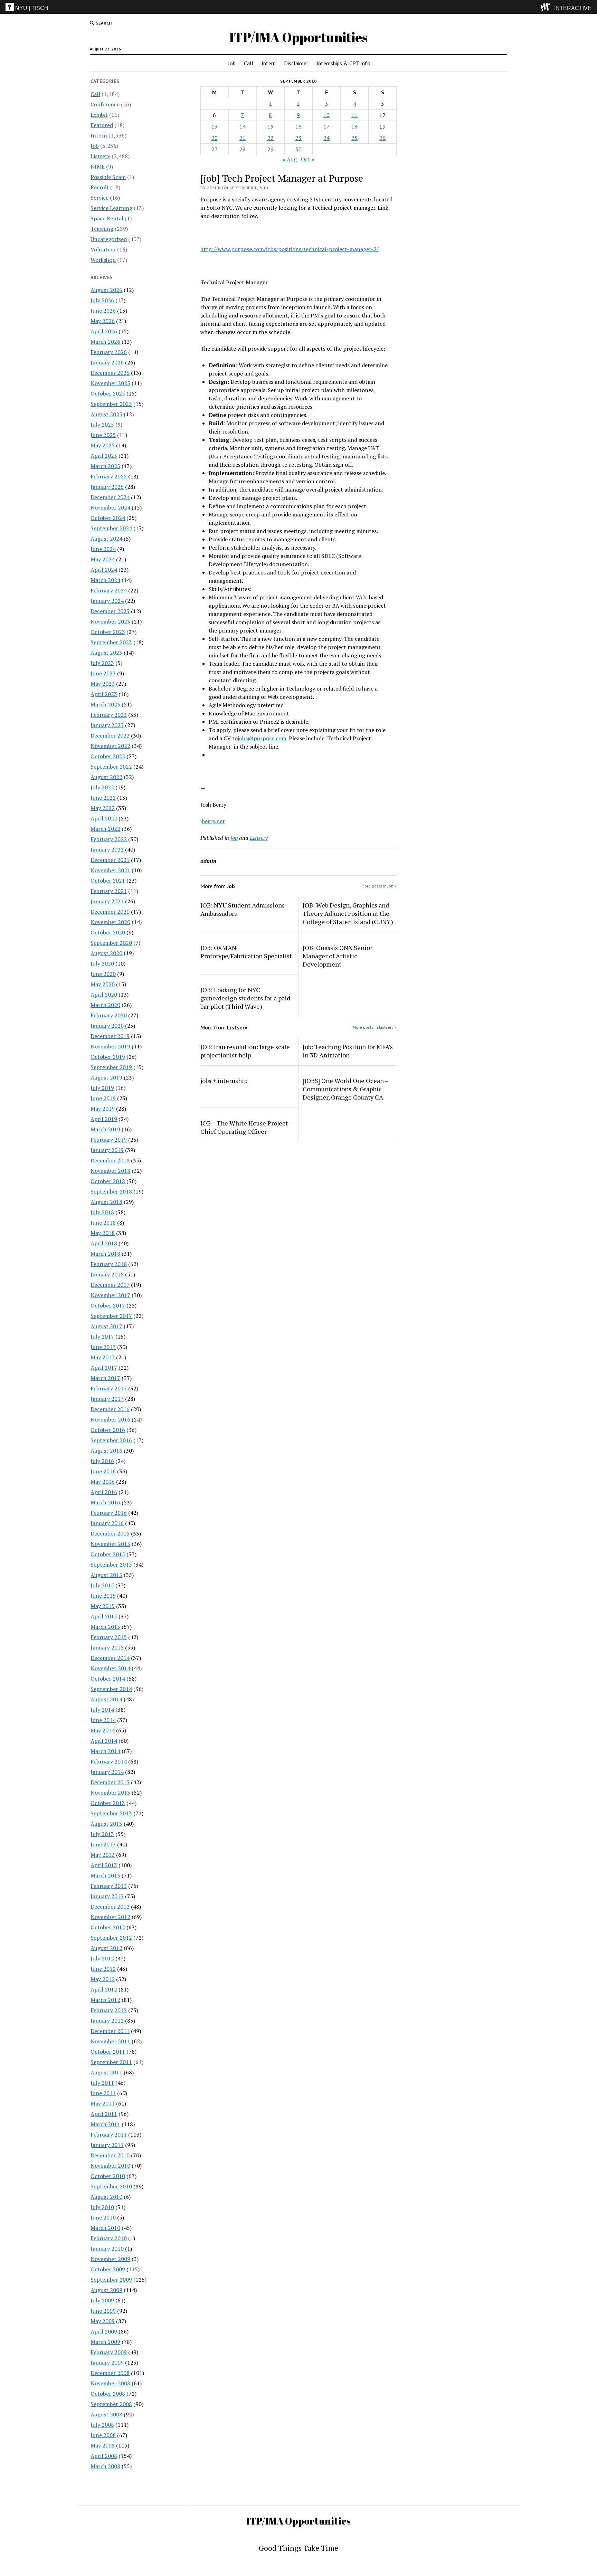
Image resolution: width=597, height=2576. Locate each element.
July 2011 (102, 2083)
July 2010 (102, 2207)
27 (215, 149)
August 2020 (106, 953)
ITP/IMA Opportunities (298, 37)
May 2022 (103, 808)
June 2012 (103, 1969)
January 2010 (107, 2249)
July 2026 (102, 300)
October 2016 (108, 1430)
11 (354, 115)
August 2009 (106, 2290)
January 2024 (107, 601)
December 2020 (110, 912)
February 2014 (109, 1761)
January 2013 (107, 1896)
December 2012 (110, 1907)
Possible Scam (108, 177)
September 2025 (111, 404)
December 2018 (110, 1160)
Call (249, 63)
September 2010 (111, 2186)
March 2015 (105, 1627)
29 (271, 149)
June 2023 (103, 673)
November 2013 (110, 1793)
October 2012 (108, 1927)
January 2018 (107, 1274)
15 (271, 126)
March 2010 (105, 2228)
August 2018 (106, 1202)
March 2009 (105, 2342)
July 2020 (102, 963)
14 (243, 126)
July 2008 (102, 2425)
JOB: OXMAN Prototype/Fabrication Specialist (246, 952)
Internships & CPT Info (343, 63)
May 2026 (103, 321)
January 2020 (107, 1026)
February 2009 (109, 2352)
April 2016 (104, 1492)
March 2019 (105, 1129)
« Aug (290, 159)
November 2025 (110, 383)
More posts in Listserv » (375, 1027)
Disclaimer (296, 63)
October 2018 (108, 1181)
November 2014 (110, 1668)
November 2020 (110, 922)
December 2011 (110, 2031)
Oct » (308, 159)
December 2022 (110, 735)
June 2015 (103, 1596)
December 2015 (110, 1533)
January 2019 (107, 1150)
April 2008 (104, 2456)
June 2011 (103, 2093)
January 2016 (107, 1523)
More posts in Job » (379, 886)
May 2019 (103, 1109)
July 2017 (102, 1337)
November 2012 (110, 1917)
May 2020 (103, 984)
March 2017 (105, 1378)
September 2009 (111, 2280)
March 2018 (105, 1254)
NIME (98, 167)
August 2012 (106, 1948)
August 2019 (106, 1077)
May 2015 (103, 1606)
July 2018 (102, 1212)
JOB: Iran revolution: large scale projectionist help (245, 1051)
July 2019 (102, 1088)
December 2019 (110, 1036)
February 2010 (109, 2238)
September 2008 (111, 2404)
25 (354, 138)
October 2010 (108, 2176)
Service (99, 198)
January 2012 (107, 2021)
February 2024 (109, 590)
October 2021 (108, 881)
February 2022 (109, 839)
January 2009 (107, 2363)
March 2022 (105, 829)
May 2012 (103, 1979)
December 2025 (110, 373)
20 (215, 138)
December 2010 (110, 2155)
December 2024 (110, 497)
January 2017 (107, 1399)
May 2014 (103, 1730)
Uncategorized (109, 239)
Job (232, 63)
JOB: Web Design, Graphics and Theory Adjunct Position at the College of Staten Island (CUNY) (348, 913)
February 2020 (109, 1015)
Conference (105, 104)
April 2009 (104, 2331)
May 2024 (103, 559)
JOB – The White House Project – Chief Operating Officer (246, 1127)
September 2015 (111, 1565)
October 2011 (108, 2052)
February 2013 (109, 1886)
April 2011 (104, 2114)
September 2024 (111, 528)
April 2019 (104, 1119)
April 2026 (104, 331)
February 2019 (109, 1140)
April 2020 (104, 995)
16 (298, 126)
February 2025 (109, 476)
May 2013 (103, 1855)
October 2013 (108, 1803)
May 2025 (103, 445)
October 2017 (108, 1305)
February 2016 (109, 1513)
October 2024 (108, 518)
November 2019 (110, 1046)
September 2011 (111, 2062)
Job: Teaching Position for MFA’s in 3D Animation (348, 1051)
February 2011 (109, 2135)
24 (326, 138)
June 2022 (103, 798)
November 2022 (110, 746)
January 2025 (107, 487)
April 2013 (104, 1865)
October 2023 (108, 632)
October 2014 (108, 1679)
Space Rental (107, 218)
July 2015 (102, 1585)
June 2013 (103, 1844)
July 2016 (102, 1461)
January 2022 (107, 849)
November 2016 (110, 1419)
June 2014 (103, 1720)
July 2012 (102, 1958)
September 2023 (111, 642)
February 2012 (109, 2010)
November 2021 (110, 870)
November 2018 (110, 1171)
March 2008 (105, 2466)
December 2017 (110, 1285)
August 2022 (106, 777)
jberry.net (213, 821)
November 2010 (110, 2166)
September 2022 (111, 767)
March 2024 (105, 580)
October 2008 (108, 2394)
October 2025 (108, 393)
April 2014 (104, 1741)
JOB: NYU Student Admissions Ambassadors (243, 909)
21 (243, 138)
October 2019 (108, 1057)
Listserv (100, 156)
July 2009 (102, 2300)
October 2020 (108, 932)
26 (382, 138)
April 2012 (104, 1989)
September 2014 (111, 1689)
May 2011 (103, 2103)
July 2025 (102, 425)
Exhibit (99, 115)
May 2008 (103, 2445)
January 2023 (107, 725)
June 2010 (103, 2217)
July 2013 (102, 1834)
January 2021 (107, 901)
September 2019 (111, 1067)
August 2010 (106, 2197)
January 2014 (107, 1772)
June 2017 (103, 1347)
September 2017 (111, 1316)
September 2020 (111, 943)
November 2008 (110, 2383)
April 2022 (104, 818)
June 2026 (103, 311)
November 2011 (110, 2041)
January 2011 (107, 2145)
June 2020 (103, 974)
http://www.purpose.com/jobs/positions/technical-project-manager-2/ (290, 249)
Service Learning (111, 208)
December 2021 (110, 860)
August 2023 (106, 653)
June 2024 (103, 549)
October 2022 (108, 756)
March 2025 (105, 466)
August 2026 (106, 290)
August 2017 (106, 1326)
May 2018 (103, 1233)
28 (243, 149)
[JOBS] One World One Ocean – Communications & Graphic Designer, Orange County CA (345, 1089)
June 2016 (103, 1471)
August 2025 (106, 414)
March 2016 (105, 1502)
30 (298, 149)
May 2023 (103, 684)
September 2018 (111, 1191)
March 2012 (105, 2000)
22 (271, 138)
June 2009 (103, 2311)
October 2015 (108, 1554)
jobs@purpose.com (262, 738)
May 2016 (103, 1482)
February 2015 (109, 1637)
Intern (269, 63)
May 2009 (103, 2321)
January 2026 (107, 362)
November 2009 (110, 2259)
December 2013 (110, 1782)
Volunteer (103, 249)
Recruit (100, 187)
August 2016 (106, 1451)
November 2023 (110, 621)
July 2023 (102, 663)
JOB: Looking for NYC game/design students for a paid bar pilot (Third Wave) (245, 998)
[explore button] (547, 7)
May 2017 (103, 1357)
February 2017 (109, 1388)
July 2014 (102, 1710)
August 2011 (106, 2072)
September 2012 (111, 1938)
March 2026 (105, 342)
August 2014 (106, 1699)
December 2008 (110, 2373)
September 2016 (111, 1440)
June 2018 (103, 1223)
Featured (102, 125)
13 (215, 126)
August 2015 (106, 1575)
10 (326, 115)
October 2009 (108, 2269)
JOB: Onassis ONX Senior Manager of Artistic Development (338, 956)
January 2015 (107, 1647)
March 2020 (105, 1005)
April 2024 (104, 570)
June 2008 (103, 2435)
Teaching (102, 229)
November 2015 (110, 1544)
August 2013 (106, 1824)
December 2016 (110, 1409)
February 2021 (109, 891)
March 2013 (105, 1875)
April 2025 (104, 456)
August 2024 (106, 539)
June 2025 (103, 435)
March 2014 (105, 1751)
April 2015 (104, 1616)
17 (326, 126)
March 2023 (105, 704)
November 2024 (110, 507)
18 (354, 126)
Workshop (103, 260)
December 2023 (110, 611)
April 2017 (104, 1368)
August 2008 (106, 2414)
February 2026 (109, 352)
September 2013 (111, 1813)
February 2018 (109, 1264)
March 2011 (105, 2124)
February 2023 (109, 715)
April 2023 (104, 694)
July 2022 (102, 787)
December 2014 (110, 1658)
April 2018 (104, 1243)
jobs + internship (224, 1081)
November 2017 (110, 1295)
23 (298, 138)
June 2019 (103, 1098)
